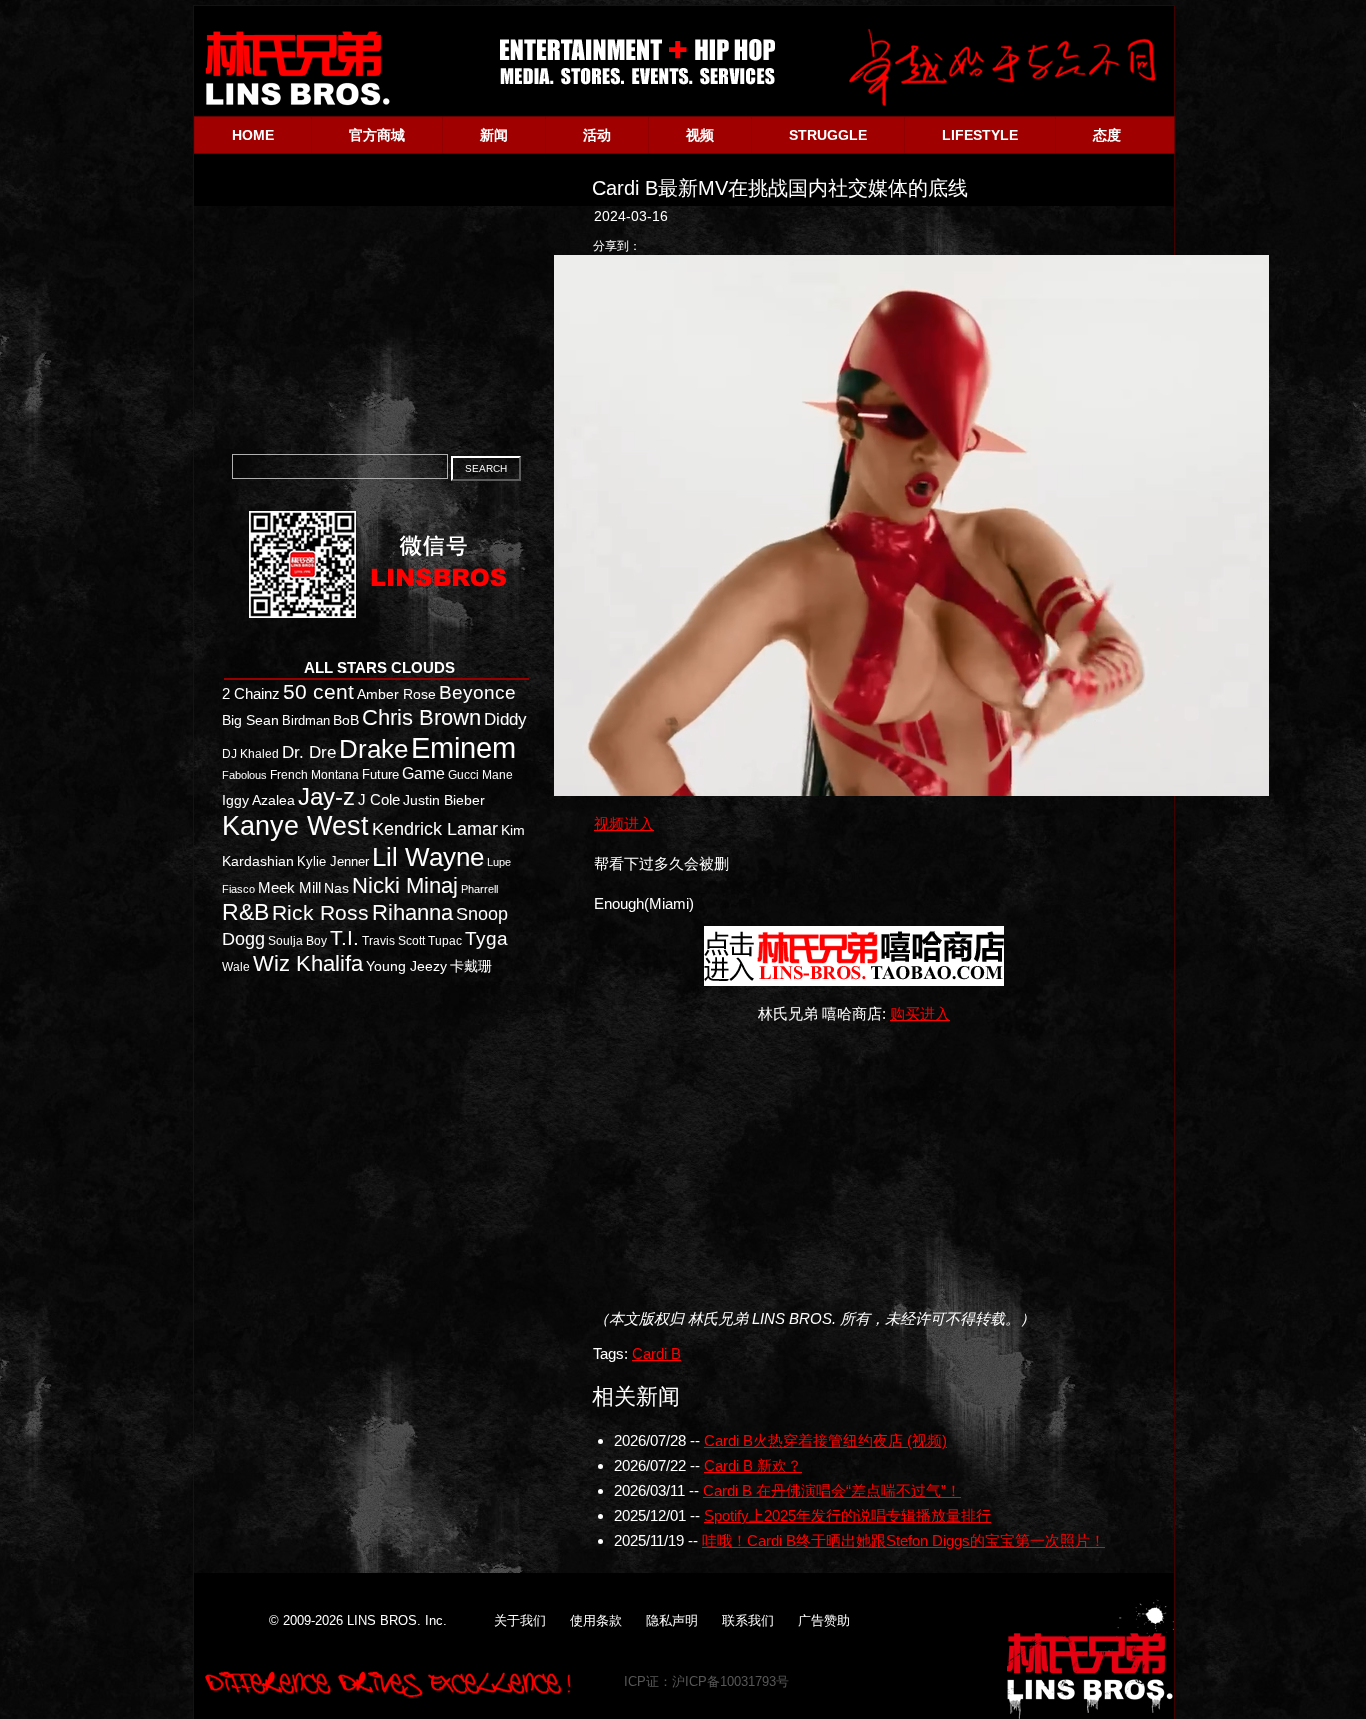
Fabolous (244, 775)
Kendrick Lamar (435, 828)
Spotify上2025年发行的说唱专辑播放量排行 (847, 1515)
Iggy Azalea (258, 800)
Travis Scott (393, 941)
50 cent (318, 692)
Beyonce (477, 692)
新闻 (494, 135)
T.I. (344, 938)
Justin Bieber (444, 800)
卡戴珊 (471, 966)
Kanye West (295, 826)
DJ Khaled (250, 754)
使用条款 (596, 1620)
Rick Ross (320, 912)
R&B (245, 912)
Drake (373, 749)
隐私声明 (672, 1620)
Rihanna (412, 912)
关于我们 (520, 1620)
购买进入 (920, 1013)
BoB (346, 720)
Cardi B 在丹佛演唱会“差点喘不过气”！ (832, 1490)
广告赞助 (824, 1620)
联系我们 (748, 1620)
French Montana (314, 775)
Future (380, 774)
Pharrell (479, 889)
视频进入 (624, 823)
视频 (700, 135)
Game (423, 773)
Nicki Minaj (405, 885)
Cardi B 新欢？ (753, 1465)
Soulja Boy (297, 940)
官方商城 (377, 135)
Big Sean (250, 720)
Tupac (445, 941)
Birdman (306, 720)
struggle (828, 135)
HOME (253, 135)
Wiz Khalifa (308, 963)
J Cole (379, 800)
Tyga (486, 938)
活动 (597, 135)
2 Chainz (251, 693)
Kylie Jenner (333, 861)
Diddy (505, 719)
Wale (236, 967)
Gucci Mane (480, 775)
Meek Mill (289, 887)
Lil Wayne (428, 857)
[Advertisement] (862, 1166)
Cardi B (656, 1353)
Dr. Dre (309, 752)
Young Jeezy (406, 966)
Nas (336, 888)
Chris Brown (421, 717)
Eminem (463, 747)
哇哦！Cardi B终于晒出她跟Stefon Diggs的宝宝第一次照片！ (903, 1540)
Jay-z (326, 796)
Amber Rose (396, 694)
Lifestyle (980, 135)
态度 (1107, 135)
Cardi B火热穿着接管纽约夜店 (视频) (825, 1440)
